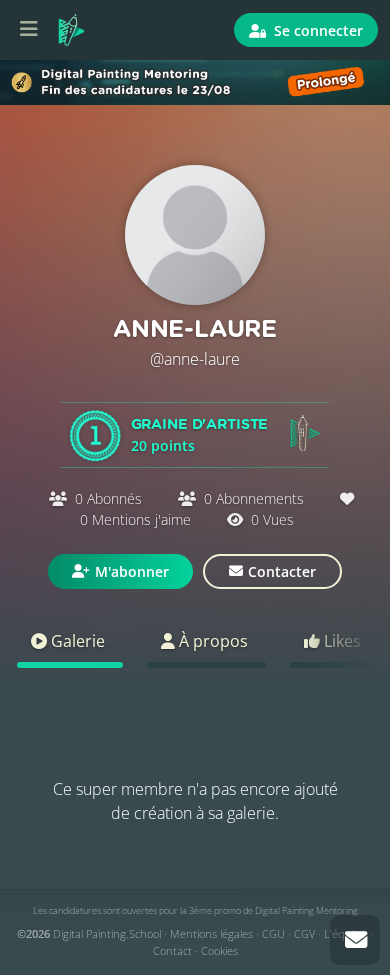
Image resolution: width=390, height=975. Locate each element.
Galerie (76, 641)
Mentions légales (211, 933)
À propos (211, 641)
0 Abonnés (108, 498)
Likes (340, 641)
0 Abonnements (254, 498)
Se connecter (316, 30)
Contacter (282, 571)
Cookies (219, 950)
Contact (172, 950)
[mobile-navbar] (29, 30)
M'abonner (132, 571)
